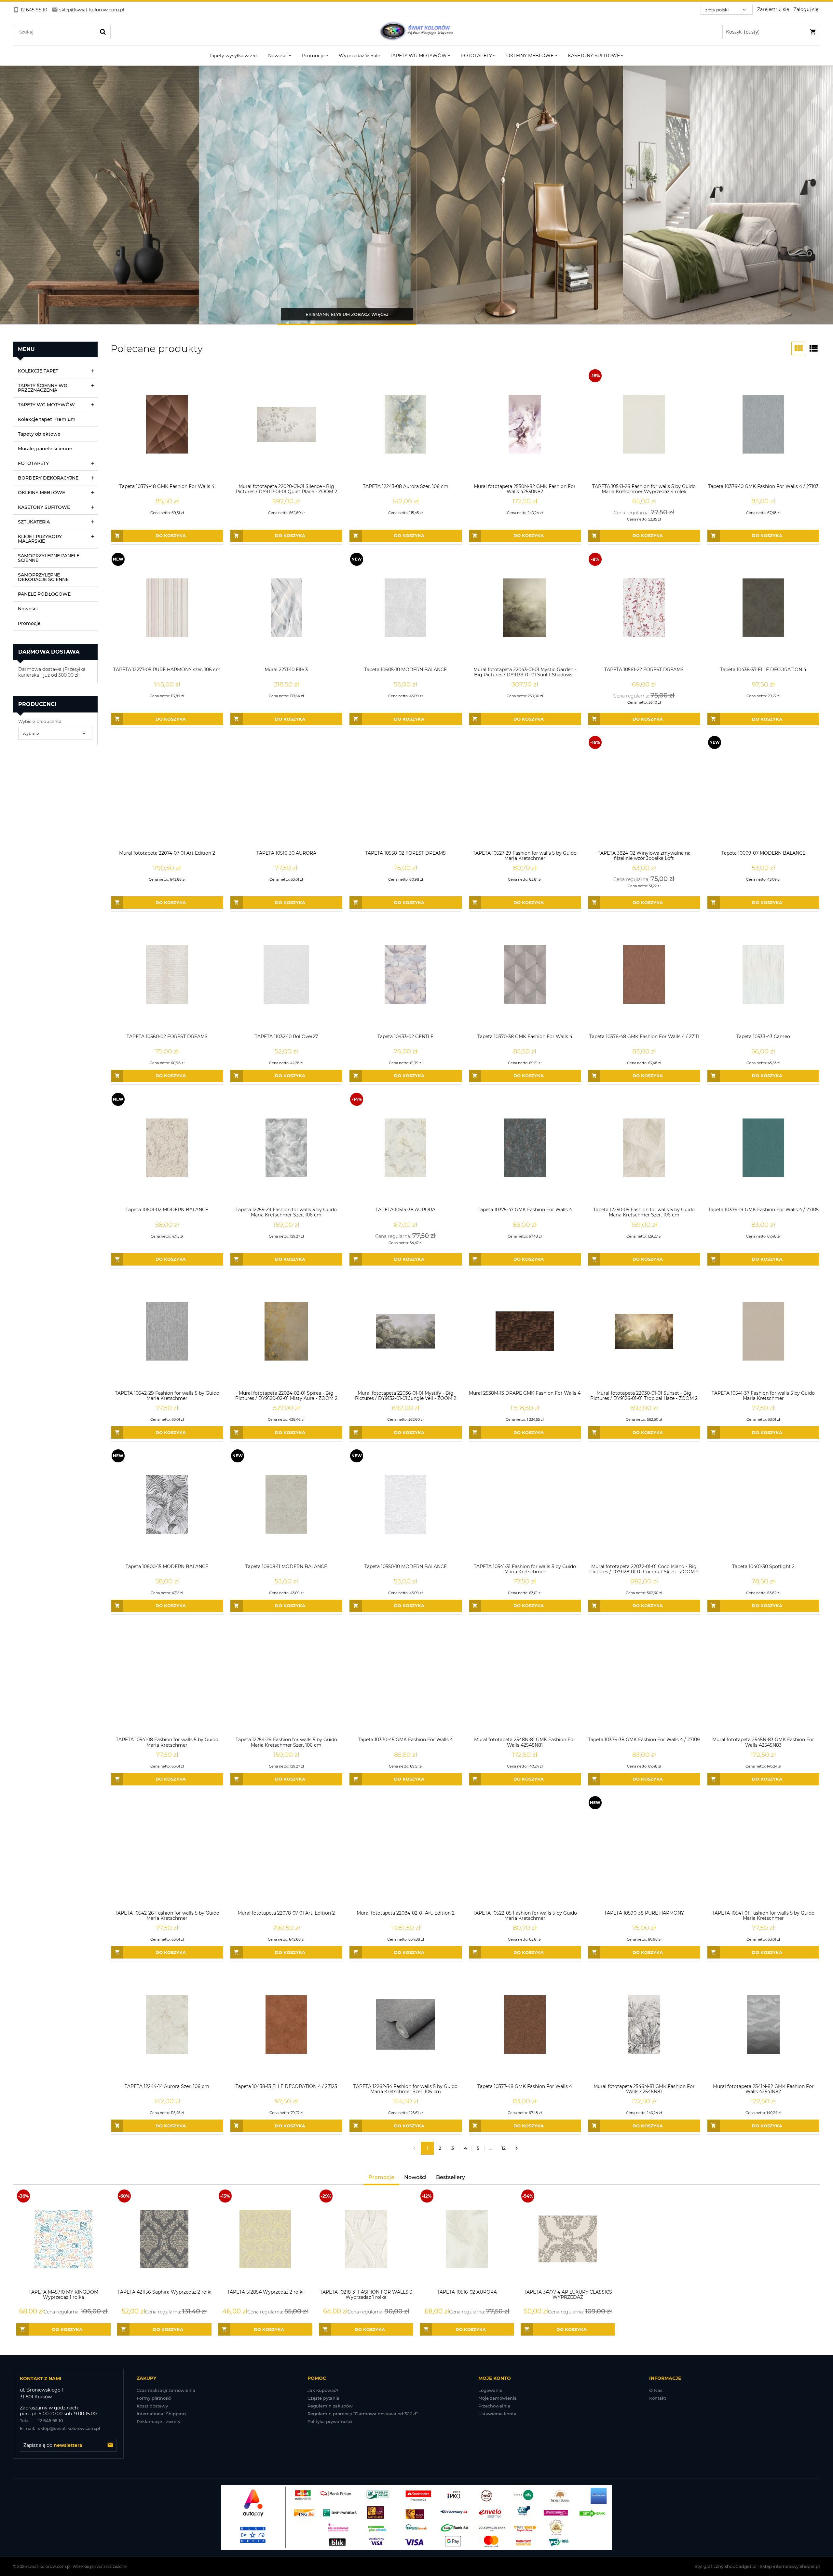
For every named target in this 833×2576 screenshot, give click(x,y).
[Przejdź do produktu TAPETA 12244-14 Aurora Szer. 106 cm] (167, 2024)
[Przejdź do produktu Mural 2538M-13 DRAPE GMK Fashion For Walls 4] (525, 1331)
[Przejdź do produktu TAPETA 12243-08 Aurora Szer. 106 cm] (406, 424)
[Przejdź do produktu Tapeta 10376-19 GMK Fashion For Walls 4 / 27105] (764, 1148)
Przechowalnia (494, 2406)
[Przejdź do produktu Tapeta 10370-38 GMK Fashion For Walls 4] (525, 975)
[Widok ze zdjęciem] (798, 348)
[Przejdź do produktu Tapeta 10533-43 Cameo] (764, 975)
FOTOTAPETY (33, 463)
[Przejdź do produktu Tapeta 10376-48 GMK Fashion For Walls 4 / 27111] (644, 975)
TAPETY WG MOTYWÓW (46, 405)
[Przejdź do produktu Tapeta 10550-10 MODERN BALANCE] (406, 1505)
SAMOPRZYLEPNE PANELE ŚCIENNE (49, 558)
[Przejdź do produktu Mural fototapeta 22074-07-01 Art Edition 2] (167, 791)
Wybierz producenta (40, 721)
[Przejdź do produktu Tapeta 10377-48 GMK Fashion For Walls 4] (525, 2024)
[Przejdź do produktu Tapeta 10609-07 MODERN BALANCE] (764, 791)
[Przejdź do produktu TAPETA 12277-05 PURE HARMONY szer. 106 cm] (167, 608)
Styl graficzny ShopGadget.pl (726, 2566)
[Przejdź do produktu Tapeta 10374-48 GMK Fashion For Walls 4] (167, 424)
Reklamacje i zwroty (158, 2421)
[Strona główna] (416, 32)
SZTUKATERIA (34, 522)
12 (504, 2148)
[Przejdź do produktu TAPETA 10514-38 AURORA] (406, 1148)
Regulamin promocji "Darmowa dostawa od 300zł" (363, 2414)
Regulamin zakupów (330, 2406)
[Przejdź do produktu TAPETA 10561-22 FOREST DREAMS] (644, 608)
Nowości (28, 609)
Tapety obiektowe (39, 434)
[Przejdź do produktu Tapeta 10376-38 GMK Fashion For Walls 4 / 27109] (644, 1678)
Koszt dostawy (152, 2406)
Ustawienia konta (497, 2414)
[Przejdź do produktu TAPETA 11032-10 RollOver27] (287, 975)
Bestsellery (451, 2177)
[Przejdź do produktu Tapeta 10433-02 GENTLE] (406, 975)
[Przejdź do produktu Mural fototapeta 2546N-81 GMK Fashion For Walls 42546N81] (644, 2024)
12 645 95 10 (41, 2420)
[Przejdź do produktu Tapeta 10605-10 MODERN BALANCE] (406, 608)
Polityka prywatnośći (330, 2421)
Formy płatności (154, 2398)
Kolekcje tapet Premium (47, 419)
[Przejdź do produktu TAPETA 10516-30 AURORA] (287, 791)
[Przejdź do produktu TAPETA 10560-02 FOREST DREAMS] (167, 975)
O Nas (656, 2390)
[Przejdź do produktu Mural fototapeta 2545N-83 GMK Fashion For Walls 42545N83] (764, 1678)
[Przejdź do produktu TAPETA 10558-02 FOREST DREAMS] (406, 791)
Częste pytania (323, 2398)
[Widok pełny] (813, 348)
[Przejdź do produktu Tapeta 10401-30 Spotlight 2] (764, 1505)
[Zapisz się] (110, 2445)
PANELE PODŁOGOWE (44, 594)
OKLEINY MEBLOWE (41, 493)
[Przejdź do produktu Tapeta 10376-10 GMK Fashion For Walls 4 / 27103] (764, 424)
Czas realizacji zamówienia (166, 2390)
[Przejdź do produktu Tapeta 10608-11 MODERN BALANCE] (287, 1505)
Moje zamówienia (498, 2398)
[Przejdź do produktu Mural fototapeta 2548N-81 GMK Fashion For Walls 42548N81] (525, 1678)
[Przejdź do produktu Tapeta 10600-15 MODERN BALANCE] (167, 1505)
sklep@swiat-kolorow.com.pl (60, 2428)
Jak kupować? (323, 2390)
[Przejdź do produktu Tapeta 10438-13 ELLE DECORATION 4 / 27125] (287, 2024)
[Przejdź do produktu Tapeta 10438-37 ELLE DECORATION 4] (764, 608)
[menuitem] (234, 56)
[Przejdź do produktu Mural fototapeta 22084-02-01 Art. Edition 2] (406, 1851)
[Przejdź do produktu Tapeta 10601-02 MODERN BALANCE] (167, 1148)
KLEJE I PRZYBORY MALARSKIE (40, 539)
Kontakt (658, 2398)
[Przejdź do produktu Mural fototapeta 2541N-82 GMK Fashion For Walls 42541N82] (764, 2024)
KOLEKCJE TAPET (38, 371)
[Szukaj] (103, 32)
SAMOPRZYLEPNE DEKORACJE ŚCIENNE (43, 577)
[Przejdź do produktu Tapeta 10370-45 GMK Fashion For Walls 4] (406, 1678)
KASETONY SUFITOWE (44, 507)
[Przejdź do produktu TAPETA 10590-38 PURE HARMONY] (644, 1851)
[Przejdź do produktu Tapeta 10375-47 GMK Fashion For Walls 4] (525, 1148)
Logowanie (490, 2390)
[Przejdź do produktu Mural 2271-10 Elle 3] (287, 608)
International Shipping (161, 2414)
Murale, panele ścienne (45, 449)
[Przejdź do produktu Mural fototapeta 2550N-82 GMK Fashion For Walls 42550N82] (525, 424)
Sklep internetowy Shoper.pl (790, 2566)
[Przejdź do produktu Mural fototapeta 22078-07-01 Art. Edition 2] (287, 1851)
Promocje (29, 623)
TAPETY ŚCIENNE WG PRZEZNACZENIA (43, 388)
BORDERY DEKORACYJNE (48, 478)
